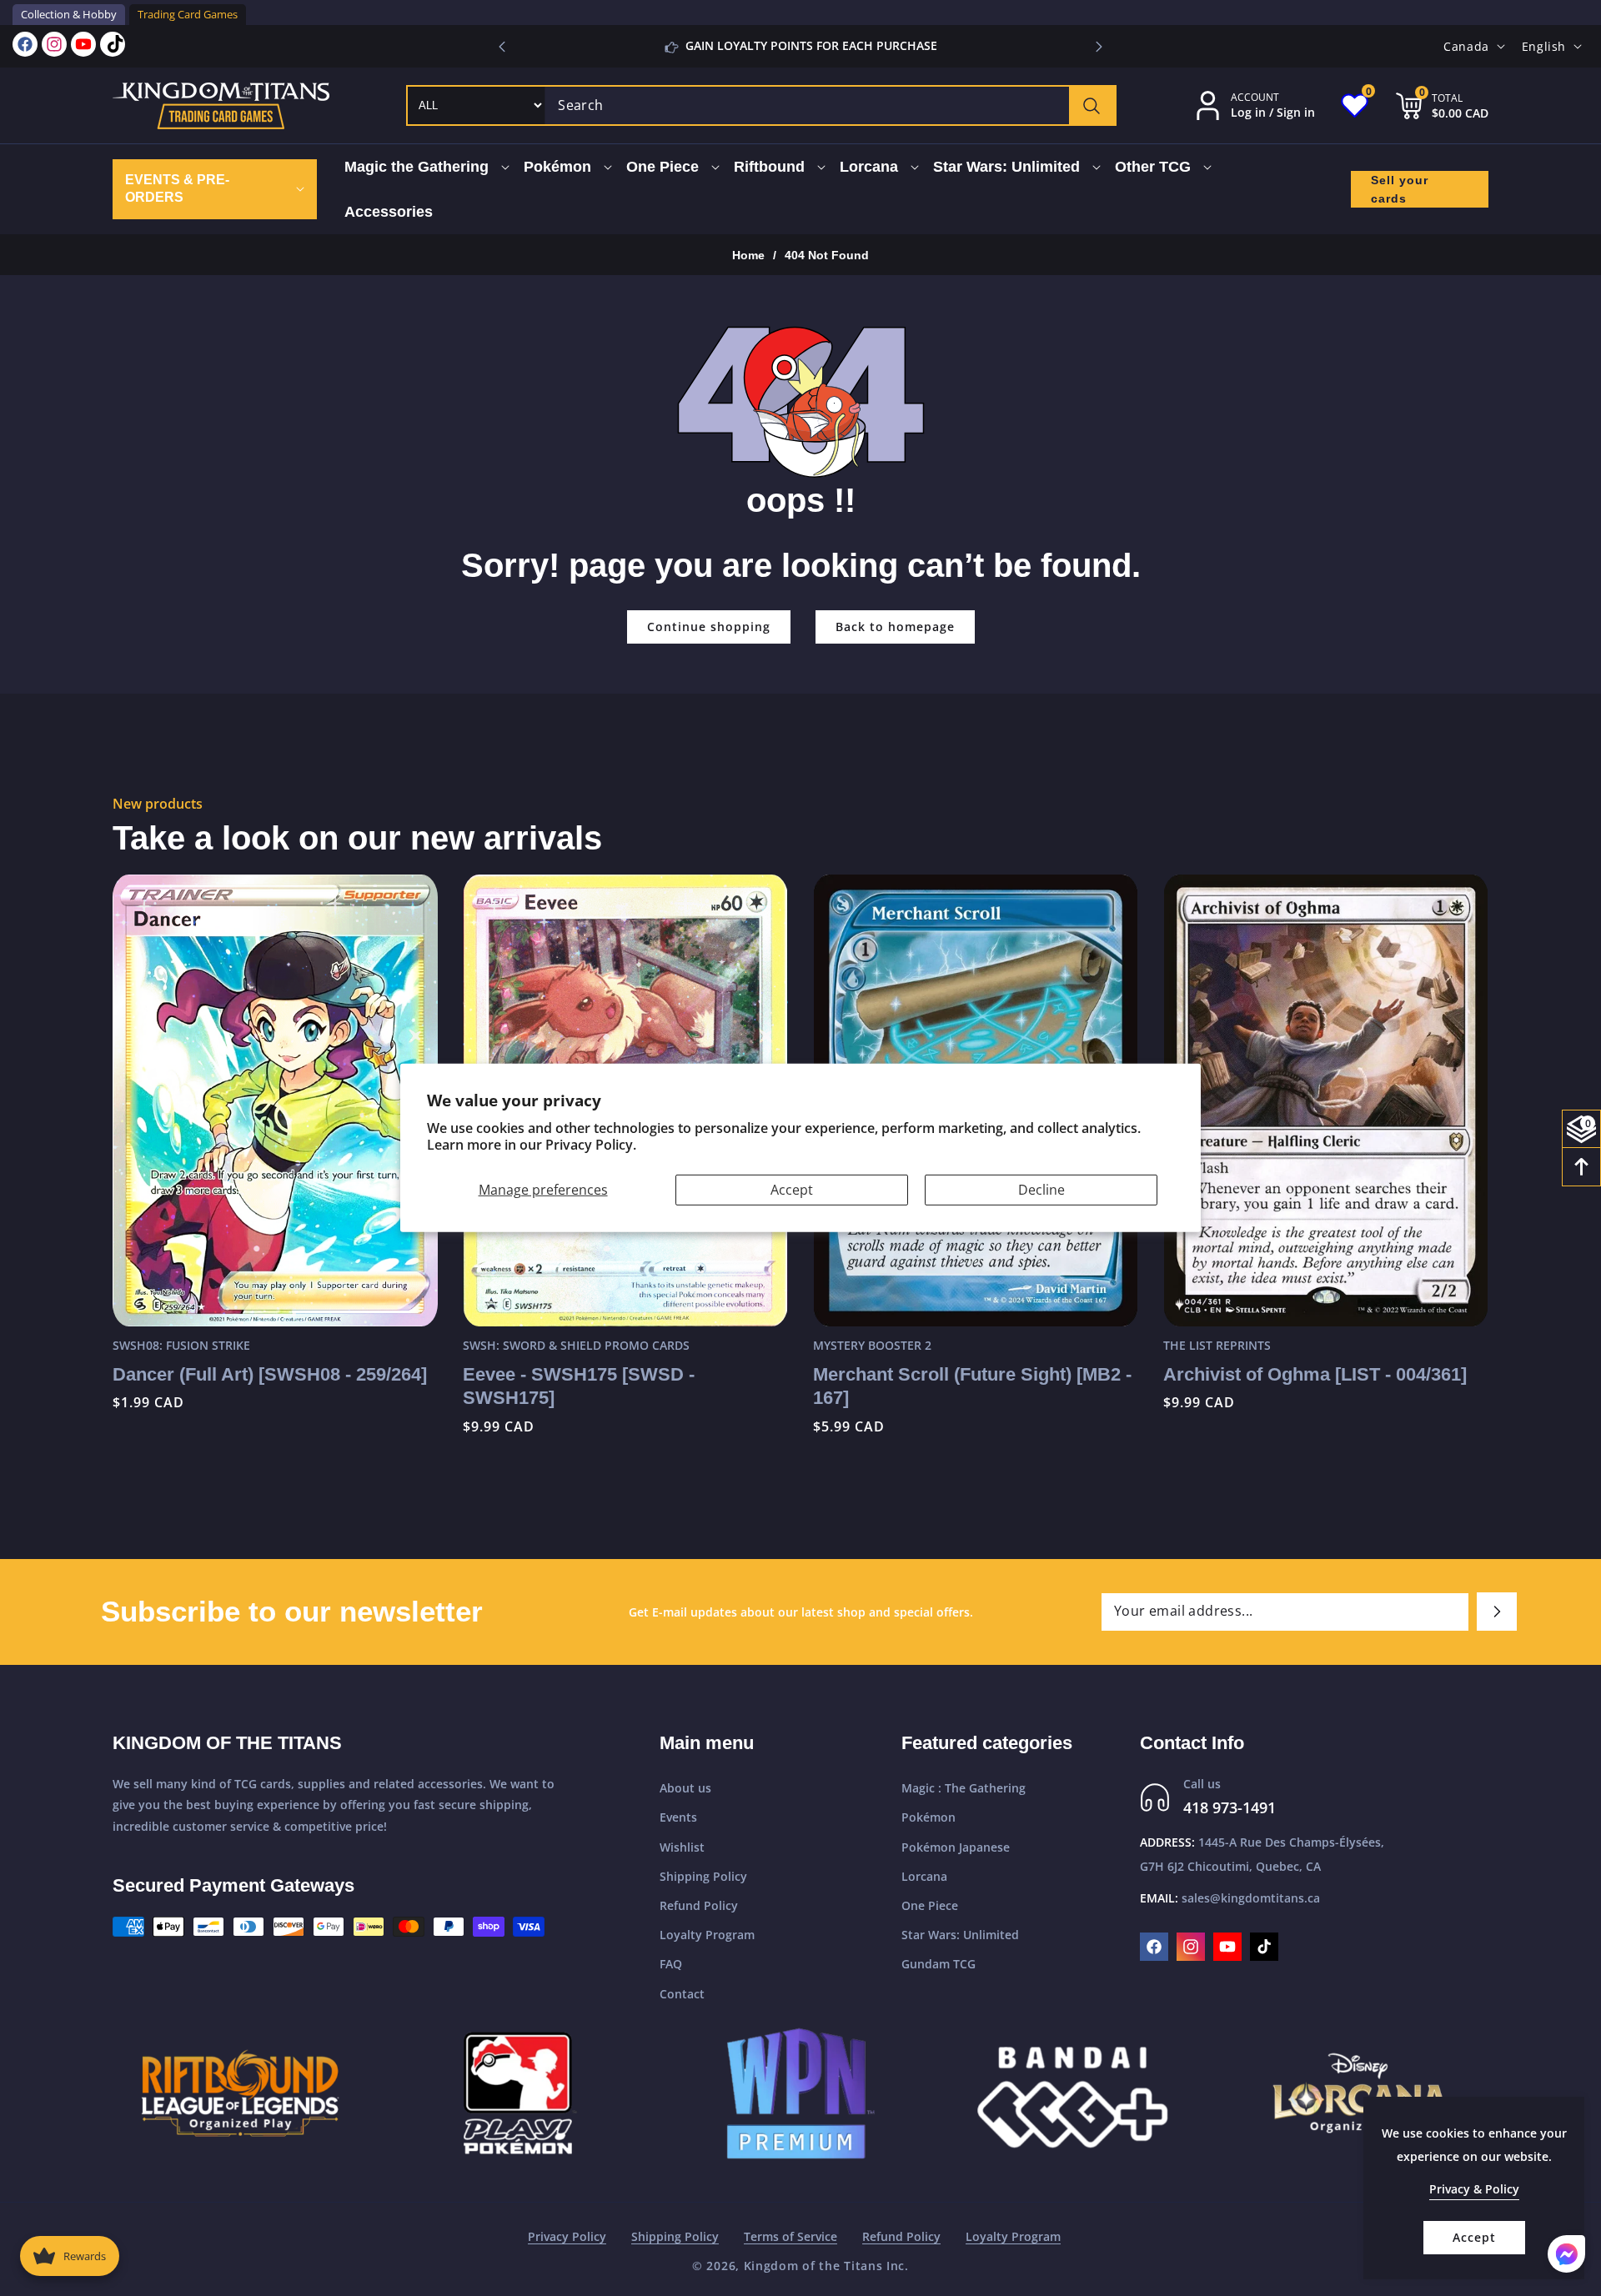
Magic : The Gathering (964, 1788)
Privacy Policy (567, 2236)
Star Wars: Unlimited (960, 1935)
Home (748, 255)
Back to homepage (895, 627)
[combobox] (830, 105)
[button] (1099, 47)
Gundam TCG (939, 1964)
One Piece (930, 1905)
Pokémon (928, 1817)
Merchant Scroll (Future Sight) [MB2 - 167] (622, 1386)
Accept (792, 1190)
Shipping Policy (703, 1876)
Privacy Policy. (591, 1145)
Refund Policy (699, 1905)
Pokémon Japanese (956, 1847)
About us (685, 1788)
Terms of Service (790, 2236)
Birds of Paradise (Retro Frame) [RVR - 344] (1325, 1402)
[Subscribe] (1497, 1612)
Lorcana (924, 1876)
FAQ (671, 1964)
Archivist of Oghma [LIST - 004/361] (965, 1374)
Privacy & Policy (1474, 2189)
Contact (682, 1994)
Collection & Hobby (69, 14)
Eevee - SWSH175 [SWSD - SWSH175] (228, 1386)
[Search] (1092, 105)
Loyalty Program (707, 1935)
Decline (1041, 1190)
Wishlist (682, 1847)
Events (678, 1817)
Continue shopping (709, 627)
